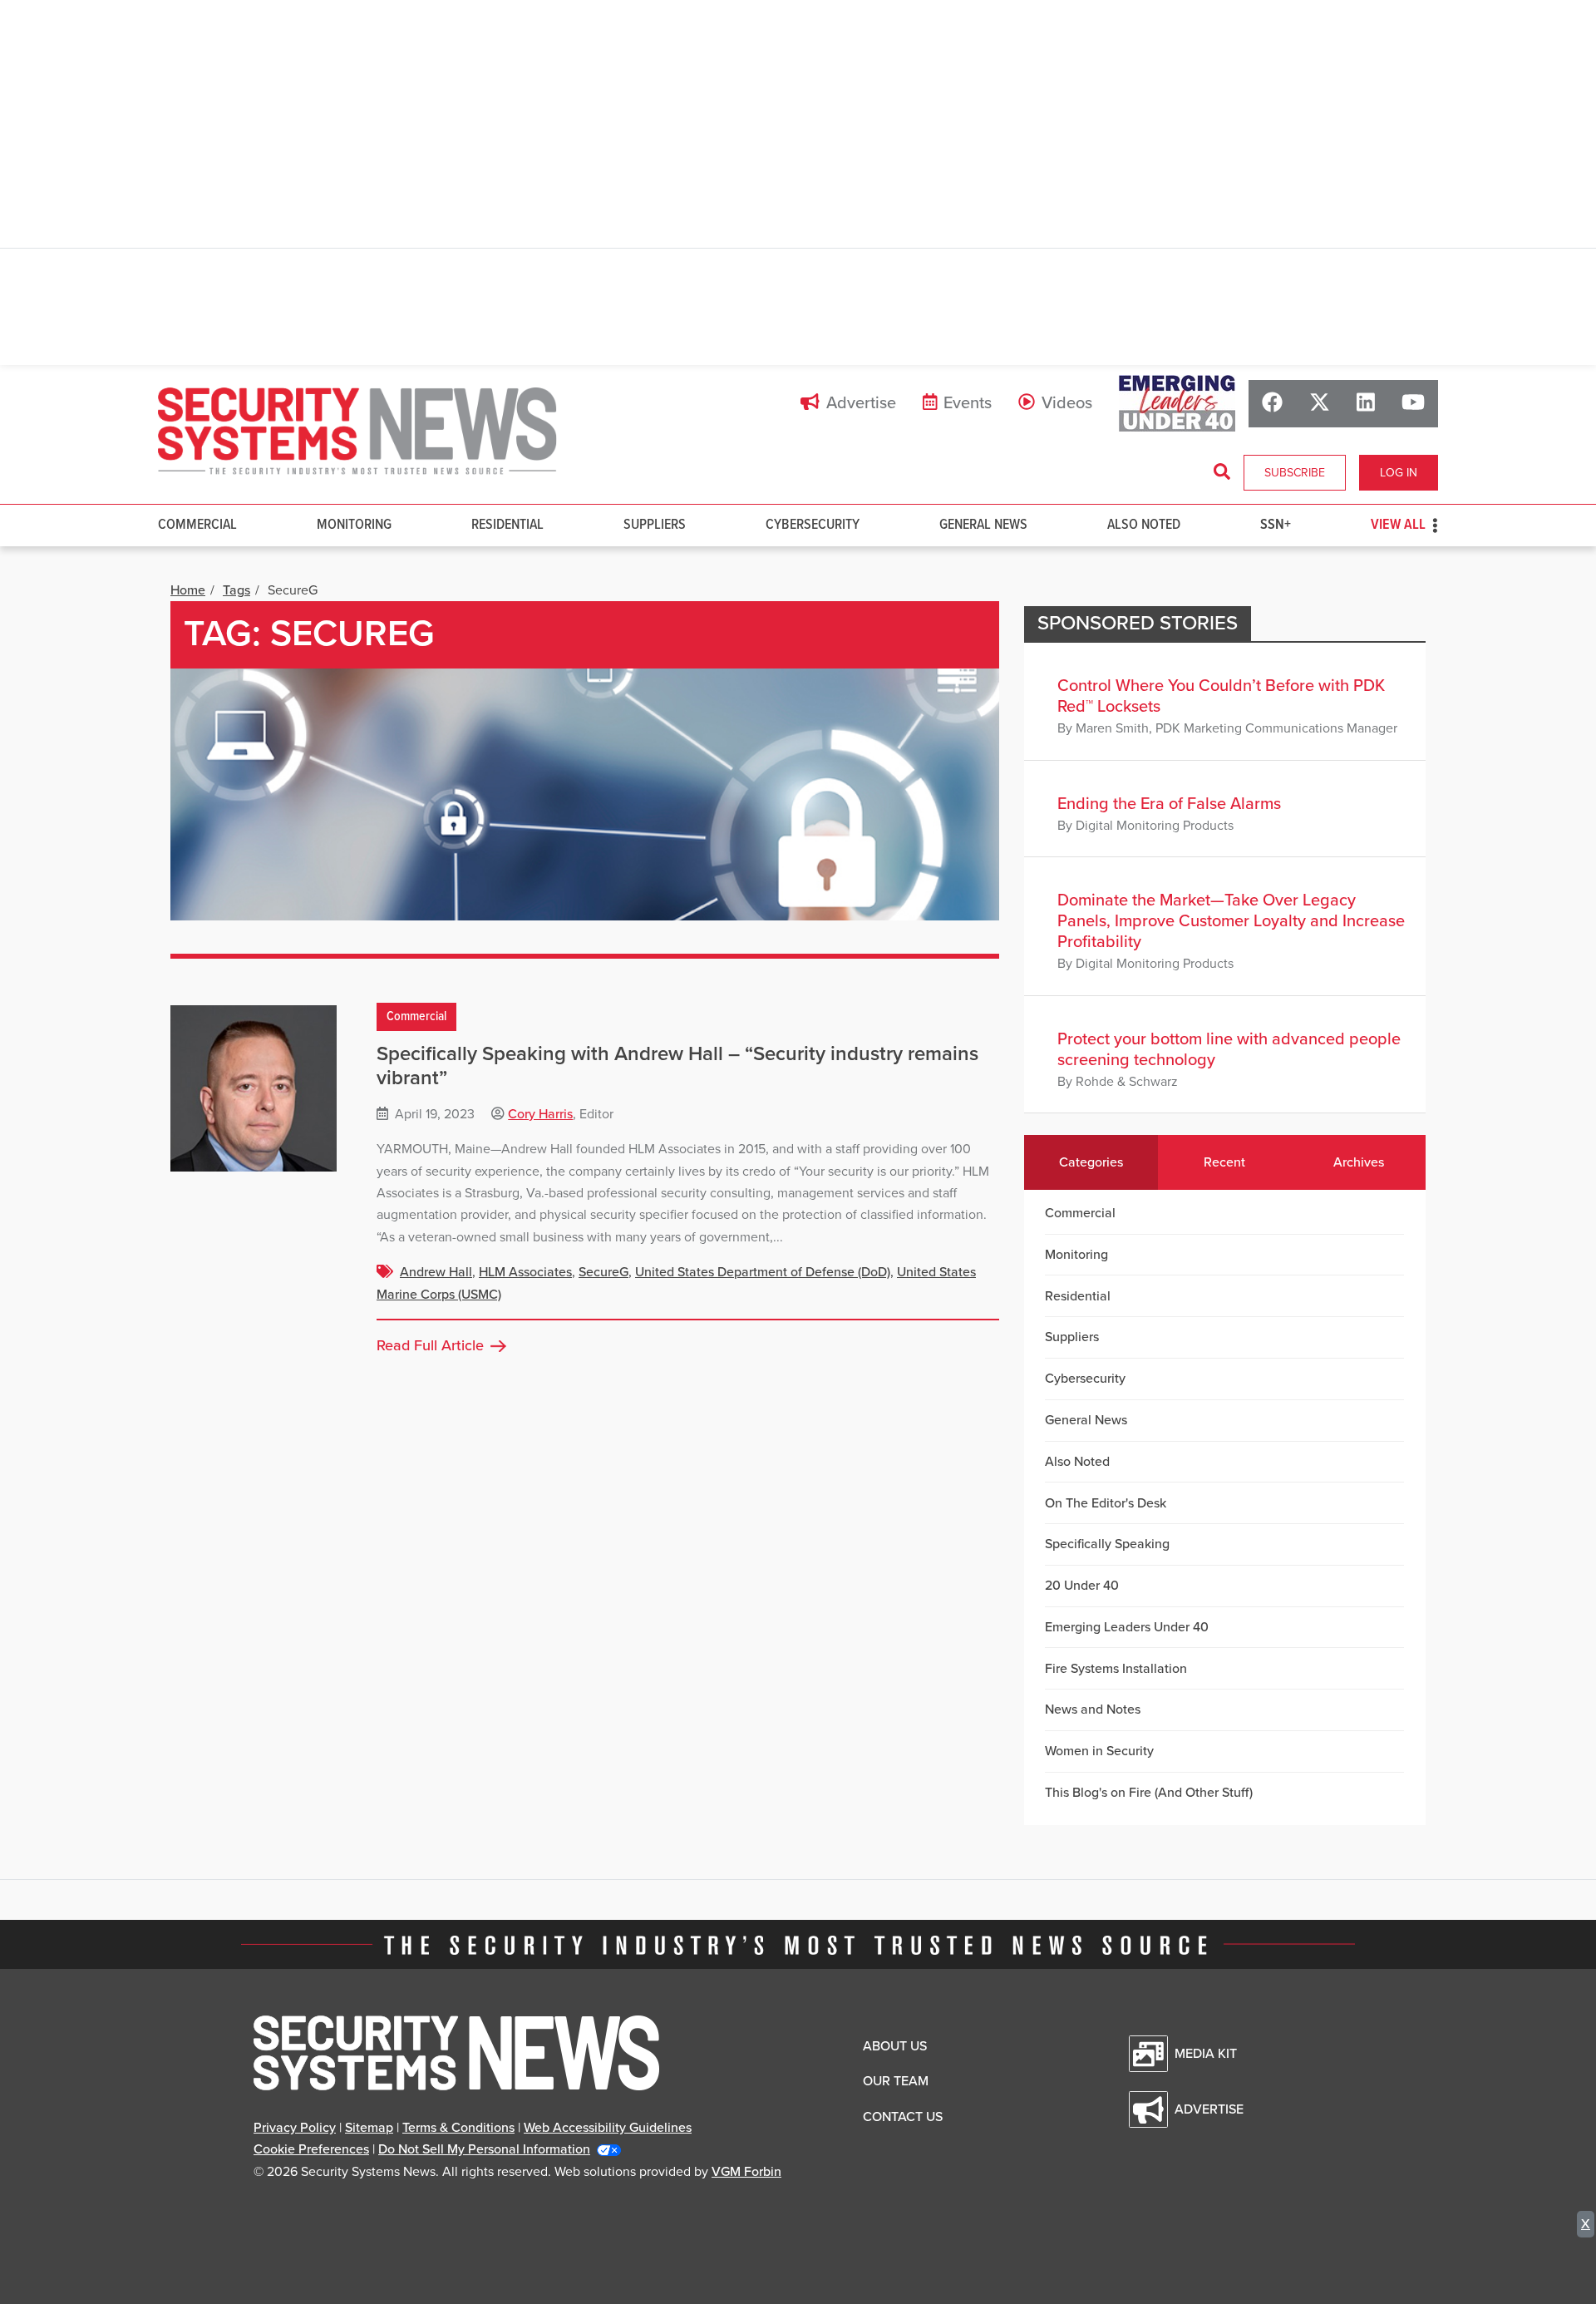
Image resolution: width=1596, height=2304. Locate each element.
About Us (895, 2046)
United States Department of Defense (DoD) (763, 1272)
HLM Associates (525, 1272)
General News (983, 525)
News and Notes (1093, 1709)
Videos (1067, 403)
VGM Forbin (746, 2172)
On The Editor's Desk (1106, 1503)
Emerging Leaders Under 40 (1127, 1627)
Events (968, 403)
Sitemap (369, 2128)
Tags (236, 590)
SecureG (603, 1272)
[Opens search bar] (1222, 472)
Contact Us (903, 2117)
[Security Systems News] (357, 432)
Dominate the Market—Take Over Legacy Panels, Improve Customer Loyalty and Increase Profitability (1231, 921)
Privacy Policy (295, 2128)
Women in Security (1099, 1751)
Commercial (197, 525)
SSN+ (1276, 525)
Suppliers (655, 525)
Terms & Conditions (458, 2128)
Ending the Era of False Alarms (1169, 804)
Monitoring (354, 525)
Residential (507, 525)
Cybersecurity (813, 525)
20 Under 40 (1082, 1586)
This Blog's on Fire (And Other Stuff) (1149, 1793)
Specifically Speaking (1107, 1544)
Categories (1091, 1162)
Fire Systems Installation (1116, 1669)
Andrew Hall (436, 1272)
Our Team (896, 2081)
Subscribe (1295, 473)
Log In (1399, 473)
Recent (1224, 1162)
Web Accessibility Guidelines (608, 2128)
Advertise (861, 403)
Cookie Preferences (311, 2149)
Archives (1359, 1162)
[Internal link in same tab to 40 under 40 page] (1177, 403)
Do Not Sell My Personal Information (484, 2149)
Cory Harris (540, 1114)
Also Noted (1144, 525)
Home (188, 590)
